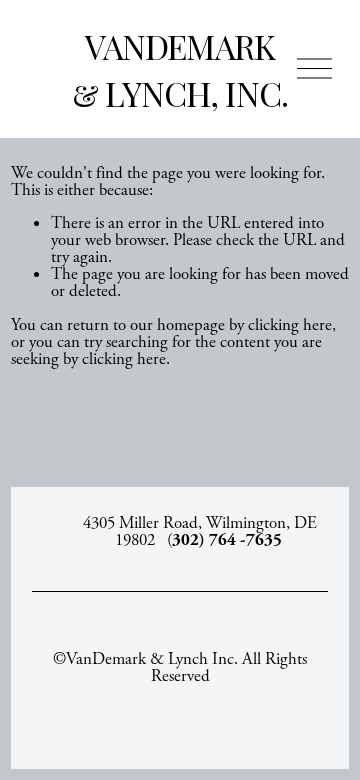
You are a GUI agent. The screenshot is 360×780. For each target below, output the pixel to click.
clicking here (290, 325)
